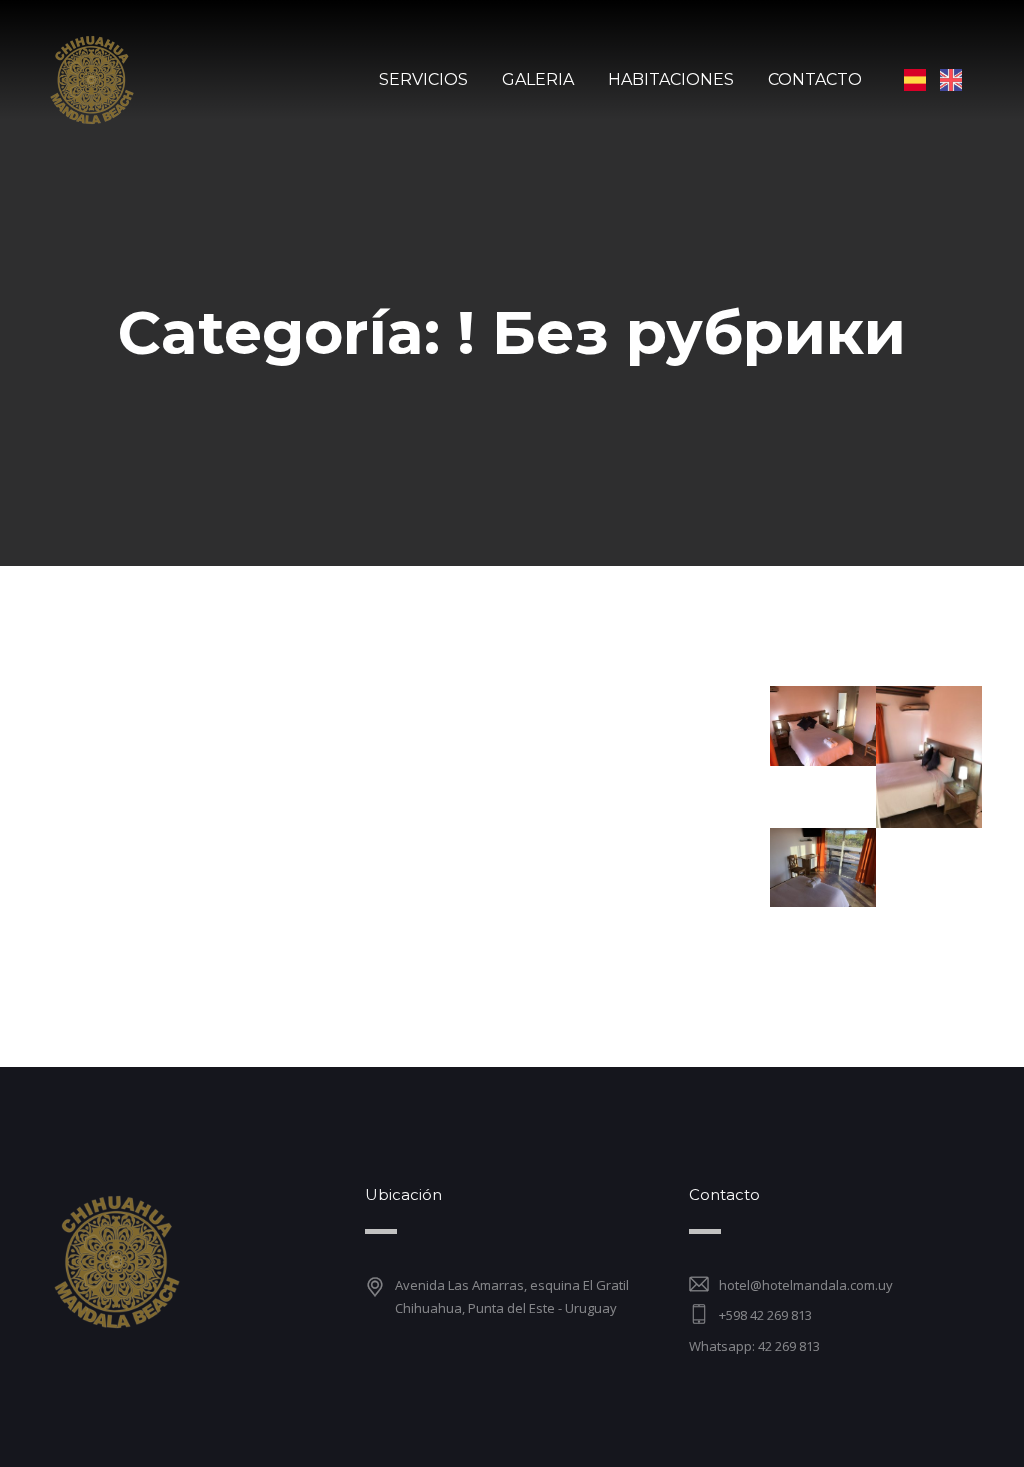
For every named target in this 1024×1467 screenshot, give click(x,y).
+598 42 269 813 (765, 1315)
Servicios (423, 79)
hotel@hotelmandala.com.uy (806, 1285)
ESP (915, 80)
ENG (951, 80)
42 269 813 (789, 1346)
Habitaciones (671, 79)
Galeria (538, 79)
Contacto (815, 79)
